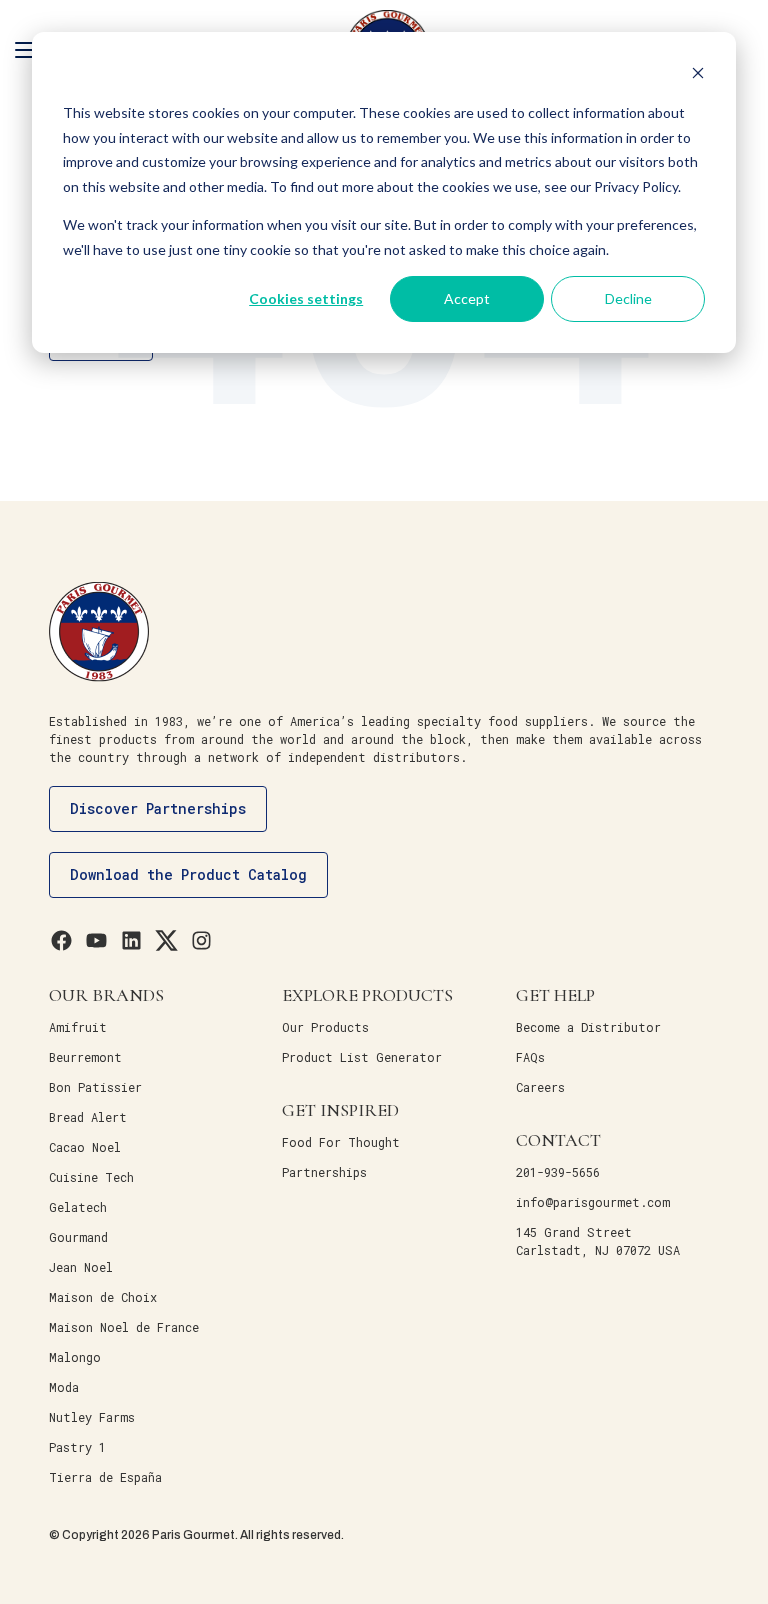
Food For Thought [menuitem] (341, 1142)
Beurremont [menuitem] (85, 1057)
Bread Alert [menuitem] (88, 1117)
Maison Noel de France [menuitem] (124, 1327)
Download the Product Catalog (188, 874)
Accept (467, 298)
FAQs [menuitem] (530, 1057)
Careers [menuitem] (540, 1087)
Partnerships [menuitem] (324, 1172)
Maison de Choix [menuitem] (103, 1297)
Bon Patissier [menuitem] (95, 1087)
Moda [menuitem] (64, 1387)
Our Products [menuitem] (325, 1027)
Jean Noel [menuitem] (81, 1267)
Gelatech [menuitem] (78, 1207)
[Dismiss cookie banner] (698, 75)
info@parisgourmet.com (593, 1202)
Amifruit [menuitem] (78, 1027)
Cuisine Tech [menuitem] (91, 1177)
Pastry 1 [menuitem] (77, 1447)
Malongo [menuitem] (75, 1357)
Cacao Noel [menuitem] (85, 1147)
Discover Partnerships (158, 808)
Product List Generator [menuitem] (362, 1057)
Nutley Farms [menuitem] (92, 1417)
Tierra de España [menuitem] (105, 1477)
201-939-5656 (558, 1172)
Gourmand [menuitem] (78, 1237)
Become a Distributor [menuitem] (588, 1027)
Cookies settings (306, 298)
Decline (628, 298)
